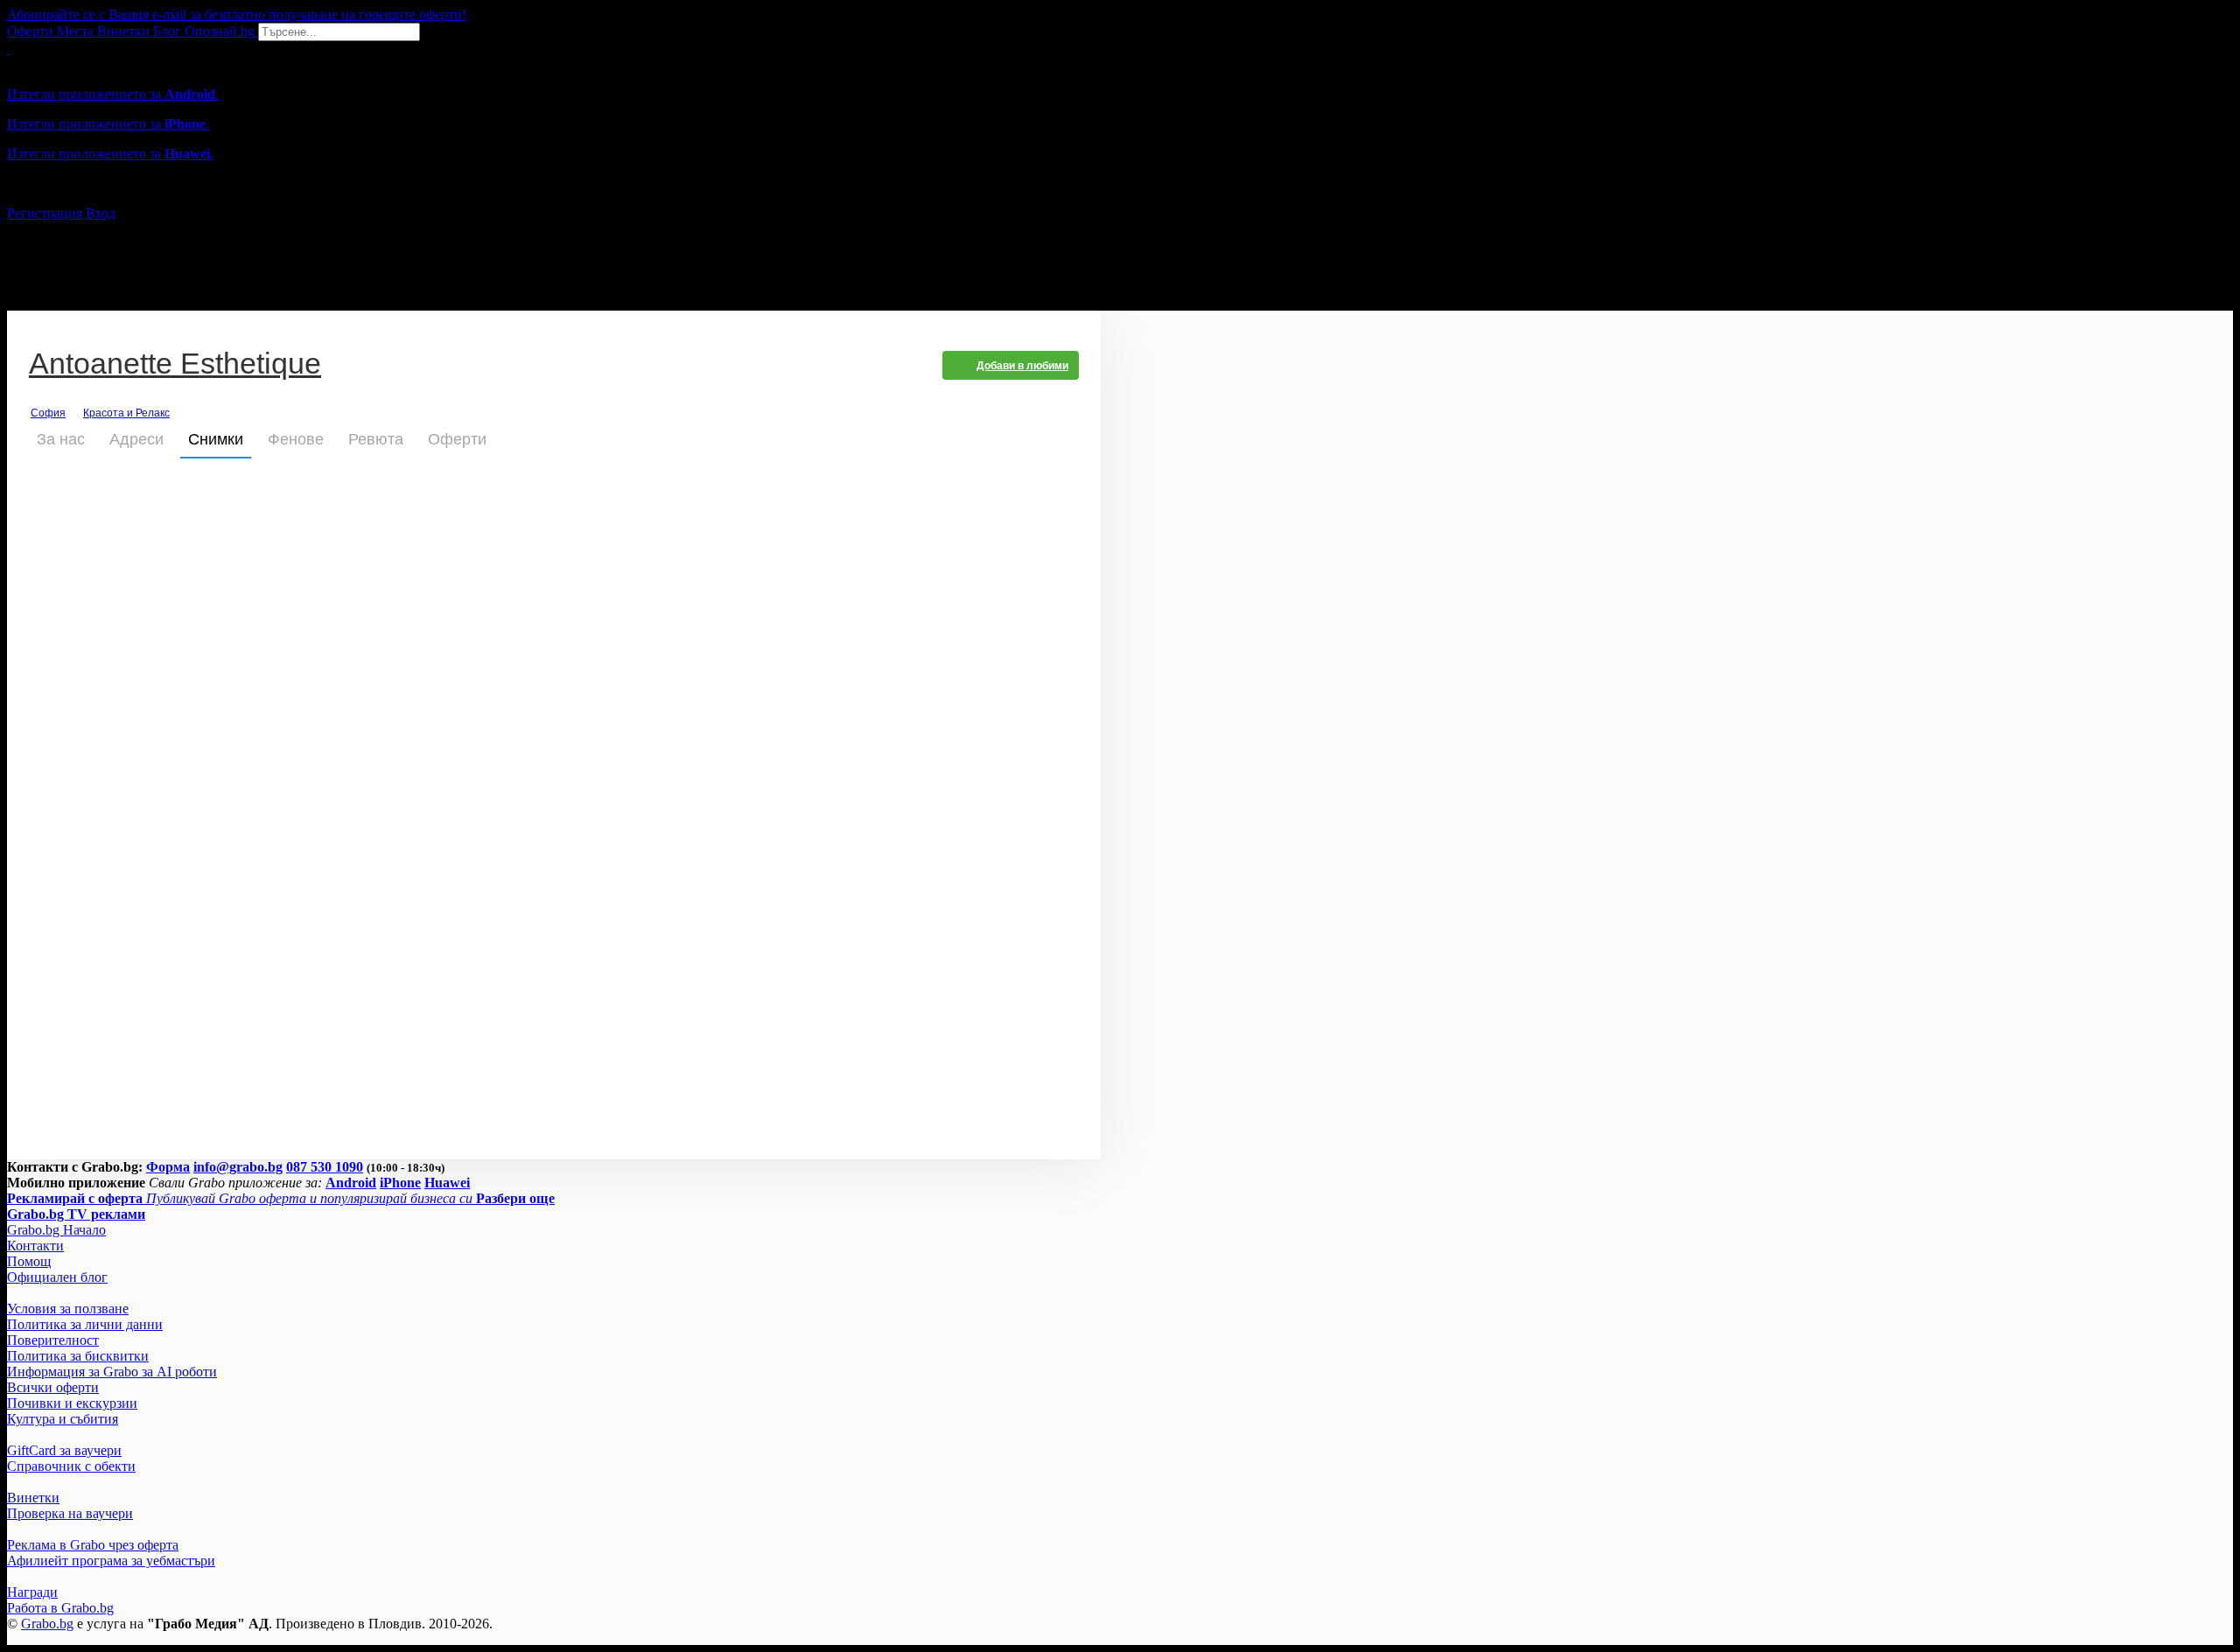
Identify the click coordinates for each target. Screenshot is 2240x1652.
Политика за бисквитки (78, 1356)
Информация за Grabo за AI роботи (112, 1372)
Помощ (29, 1261)
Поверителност (53, 1340)
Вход (101, 213)
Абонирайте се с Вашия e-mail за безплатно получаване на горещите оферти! (237, 14)
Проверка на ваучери (70, 1513)
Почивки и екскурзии (72, 1403)
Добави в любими (1022, 366)
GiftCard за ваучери (64, 1450)
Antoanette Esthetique (175, 365)
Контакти (35, 1246)
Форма (168, 1167)
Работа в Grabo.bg (60, 1608)
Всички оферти (53, 1387)
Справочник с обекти (71, 1466)
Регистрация (45, 213)
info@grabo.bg (238, 1167)
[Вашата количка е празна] (9, 49)
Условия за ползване (68, 1309)
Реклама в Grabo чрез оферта (93, 1545)
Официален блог (57, 1277)
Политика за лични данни (85, 1324)
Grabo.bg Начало (56, 1230)
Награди (32, 1592)
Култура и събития (63, 1419)
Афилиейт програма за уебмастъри (111, 1561)
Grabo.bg (47, 1624)
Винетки (33, 1498)
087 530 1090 (325, 1167)
